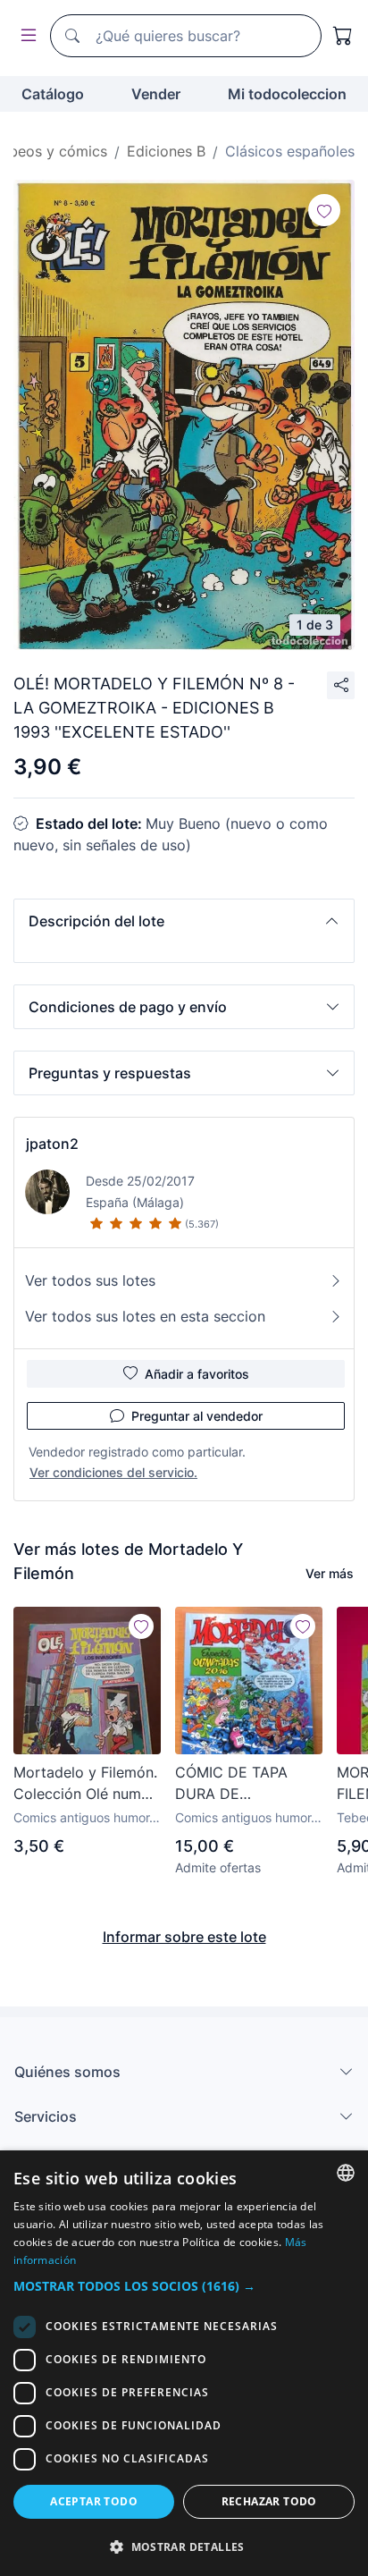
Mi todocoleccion (287, 94)
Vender (156, 94)
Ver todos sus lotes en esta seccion (145, 1316)
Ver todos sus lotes (90, 1280)
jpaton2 (52, 1144)
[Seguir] (324, 210)
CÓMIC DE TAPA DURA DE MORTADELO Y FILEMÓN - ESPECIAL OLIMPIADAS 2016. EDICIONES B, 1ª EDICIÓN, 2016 (248, 1784)
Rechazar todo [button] (269, 2501)
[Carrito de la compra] (343, 36)
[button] (184, 921)
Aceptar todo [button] (94, 2501)
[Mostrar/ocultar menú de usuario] (25, 36)
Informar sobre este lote (184, 1937)
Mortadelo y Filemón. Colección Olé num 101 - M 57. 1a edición (86, 1784)
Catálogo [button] (53, 94)
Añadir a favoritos (197, 1374)
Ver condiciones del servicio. (113, 1472)
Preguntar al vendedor (197, 1416)
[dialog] (184, 2363)
